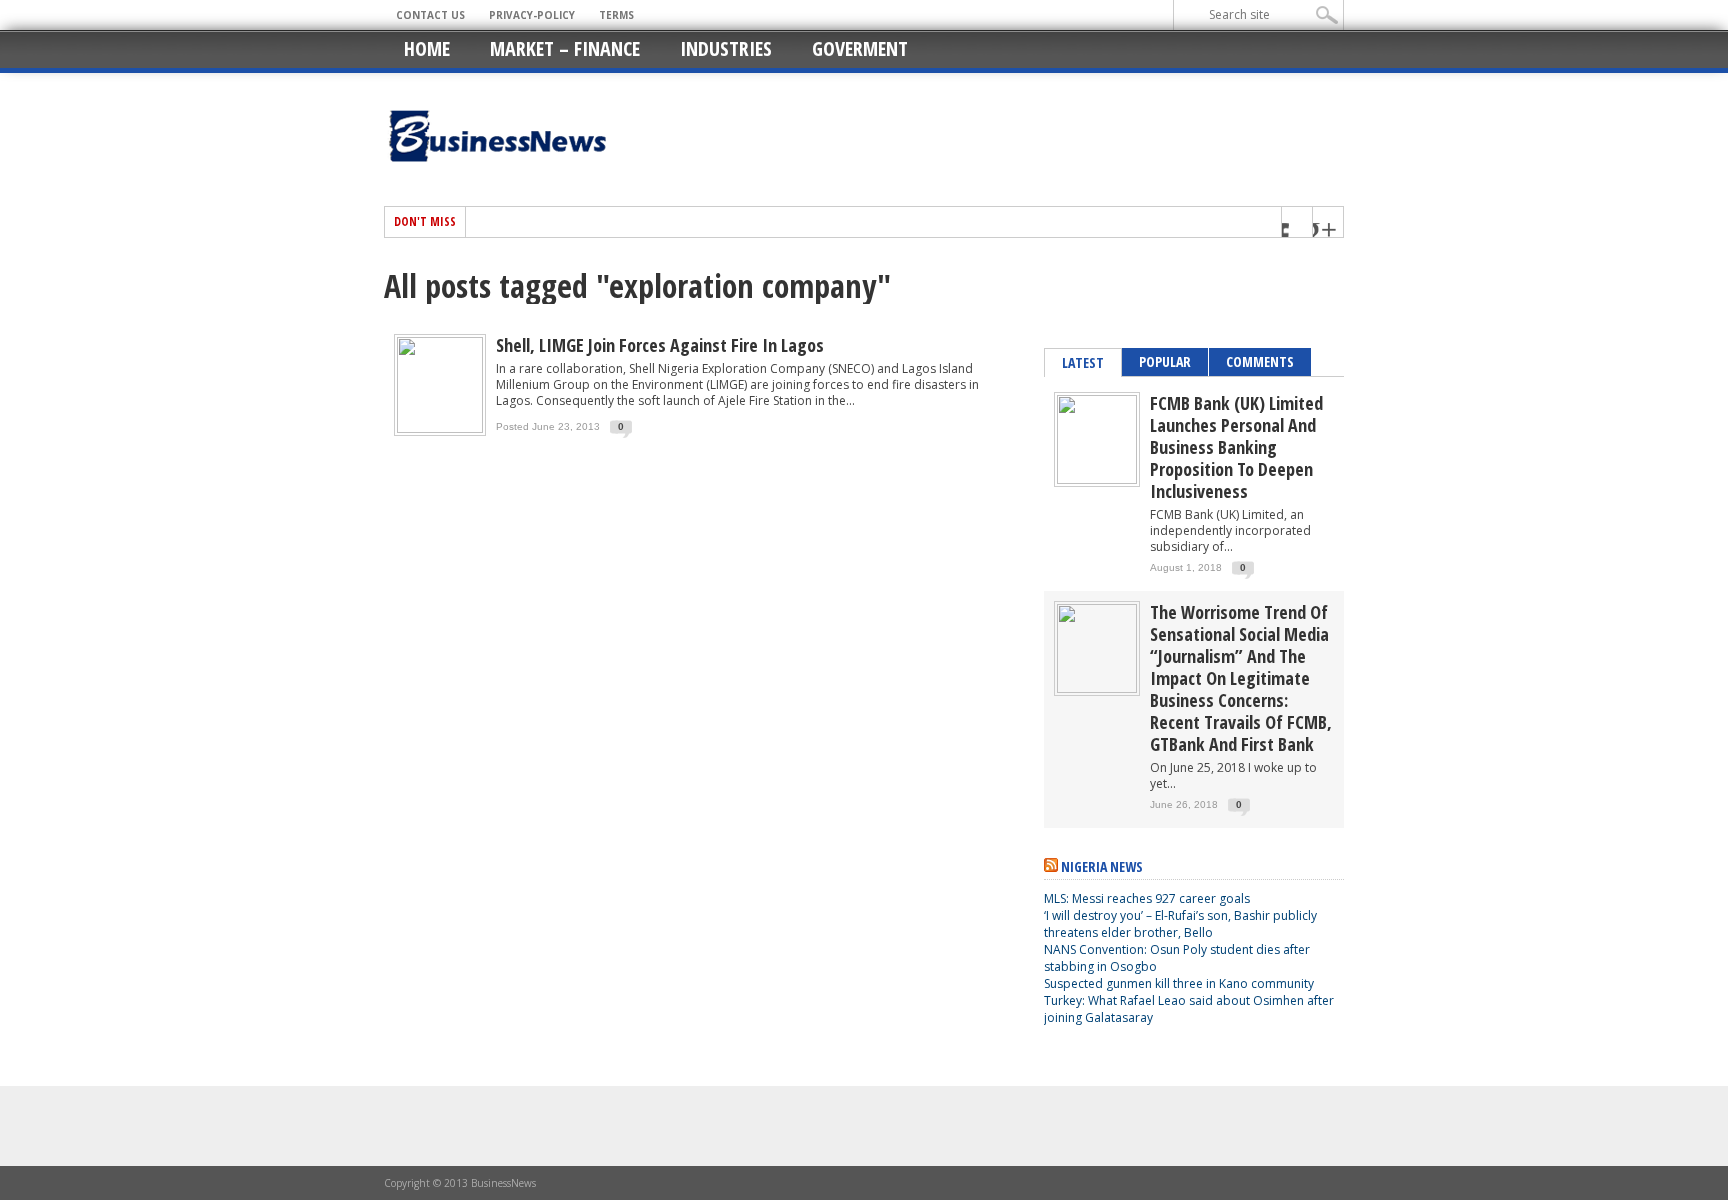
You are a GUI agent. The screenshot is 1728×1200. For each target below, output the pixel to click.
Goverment (860, 48)
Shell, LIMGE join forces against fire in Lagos (660, 345)
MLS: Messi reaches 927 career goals (1147, 898)
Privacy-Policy (532, 15)
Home (427, 48)
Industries (726, 48)
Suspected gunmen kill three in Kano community (1180, 983)
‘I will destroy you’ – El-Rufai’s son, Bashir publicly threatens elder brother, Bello (1180, 924)
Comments (1260, 361)
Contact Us (430, 15)
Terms (616, 15)
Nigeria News (1102, 866)
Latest (1083, 362)
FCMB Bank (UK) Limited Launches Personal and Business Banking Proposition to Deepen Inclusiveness (1236, 447)
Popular (1165, 361)
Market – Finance (565, 48)
